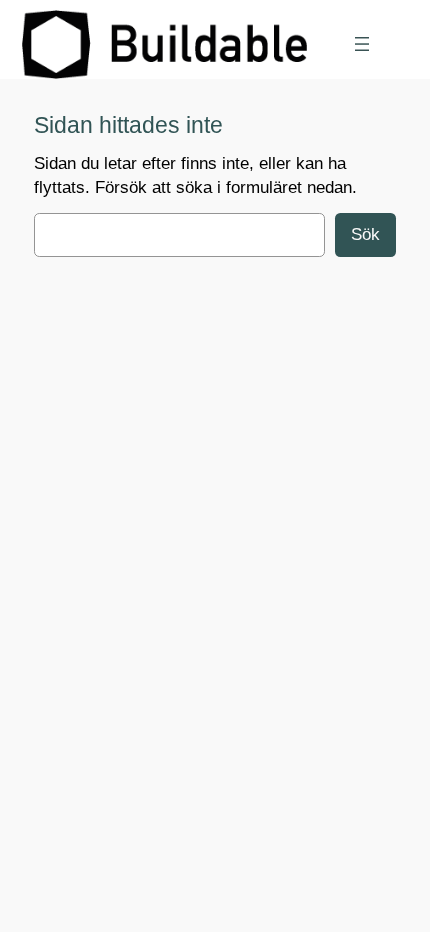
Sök (365, 234)
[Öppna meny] (362, 44)
